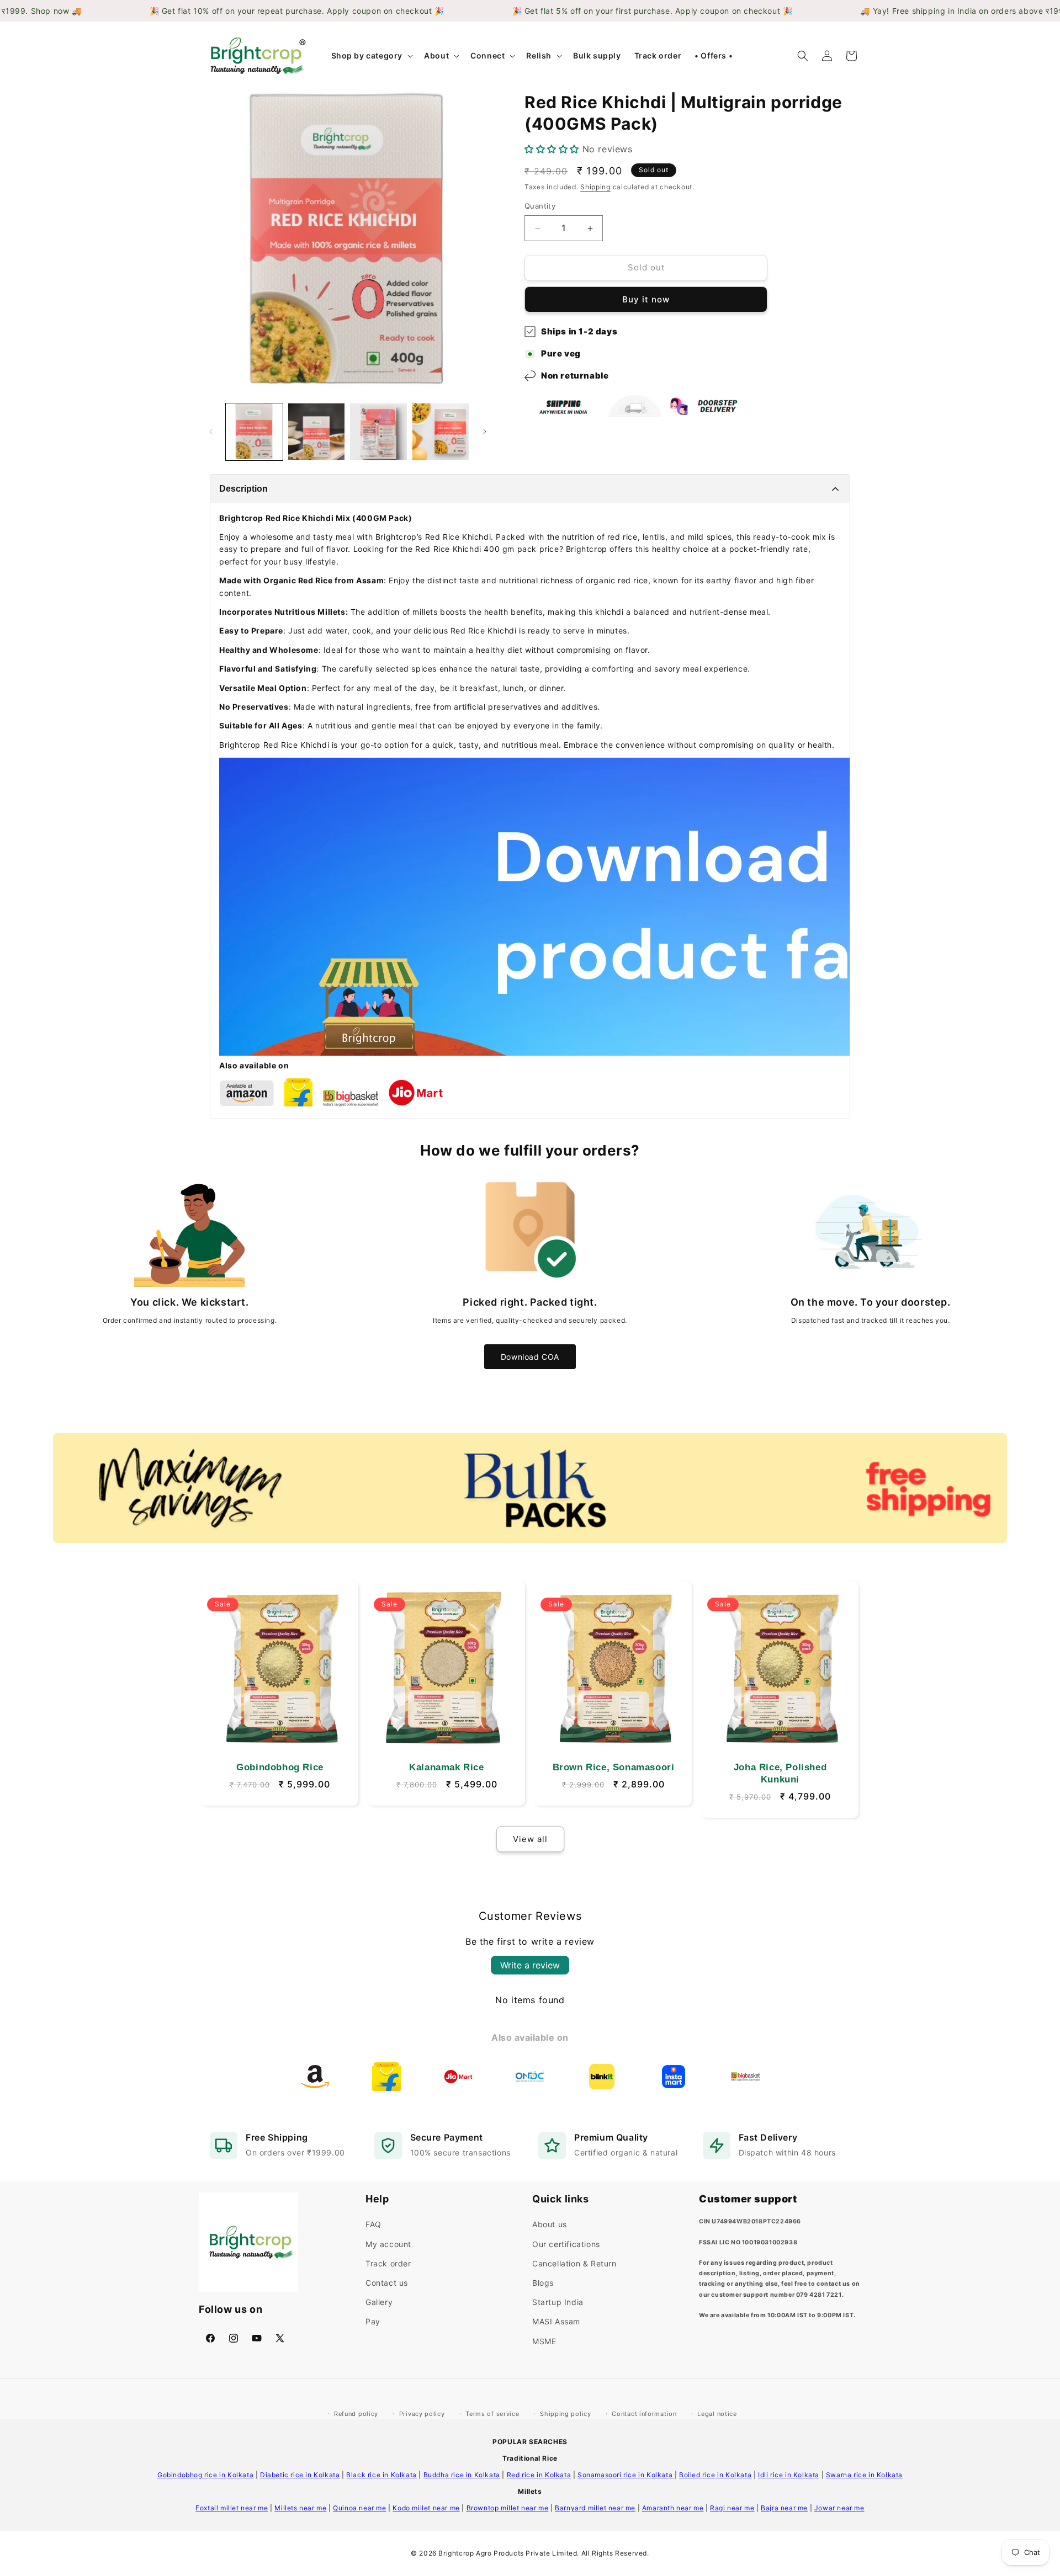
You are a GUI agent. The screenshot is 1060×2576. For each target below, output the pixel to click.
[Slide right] (485, 432)
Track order (388, 2263)
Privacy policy (422, 2414)
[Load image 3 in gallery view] (378, 432)
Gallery (379, 2302)
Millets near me (300, 2508)
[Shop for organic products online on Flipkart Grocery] (298, 1103)
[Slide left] (211, 432)
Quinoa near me (359, 2508)
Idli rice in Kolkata (789, 2475)
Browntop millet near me (508, 2508)
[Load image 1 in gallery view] (254, 432)
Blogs (543, 2283)
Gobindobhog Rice (280, 1767)
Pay (373, 2321)
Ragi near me (732, 2508)
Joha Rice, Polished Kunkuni (780, 1773)
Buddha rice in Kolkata (462, 2475)
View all (530, 1839)
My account (388, 2244)
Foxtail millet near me (232, 2508)
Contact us (387, 2283)
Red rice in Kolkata (539, 2475)
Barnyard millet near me (595, 2508)
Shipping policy (566, 2414)
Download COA (530, 1357)
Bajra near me (784, 2508)
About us (550, 2224)
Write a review (530, 1965)
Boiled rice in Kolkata (715, 2475)
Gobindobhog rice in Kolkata (205, 2475)
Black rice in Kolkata (381, 2475)
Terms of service (492, 2414)
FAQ (373, 2224)
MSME (544, 2341)
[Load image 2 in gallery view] (317, 432)
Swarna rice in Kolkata (864, 2475)
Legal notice (717, 2414)
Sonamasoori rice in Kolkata (626, 2475)
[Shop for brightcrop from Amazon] (247, 1103)
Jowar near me (839, 2508)
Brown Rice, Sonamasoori (614, 1767)
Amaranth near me (673, 2508)
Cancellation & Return (574, 2263)
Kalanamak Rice (446, 1767)
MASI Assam (556, 2321)
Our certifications (566, 2244)
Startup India (558, 2302)
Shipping (595, 187)
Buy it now (646, 299)
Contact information (644, 2414)
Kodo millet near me (426, 2508)
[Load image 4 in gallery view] (441, 432)
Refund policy (356, 2414)
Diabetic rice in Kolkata (300, 2475)
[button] (371, 56)
